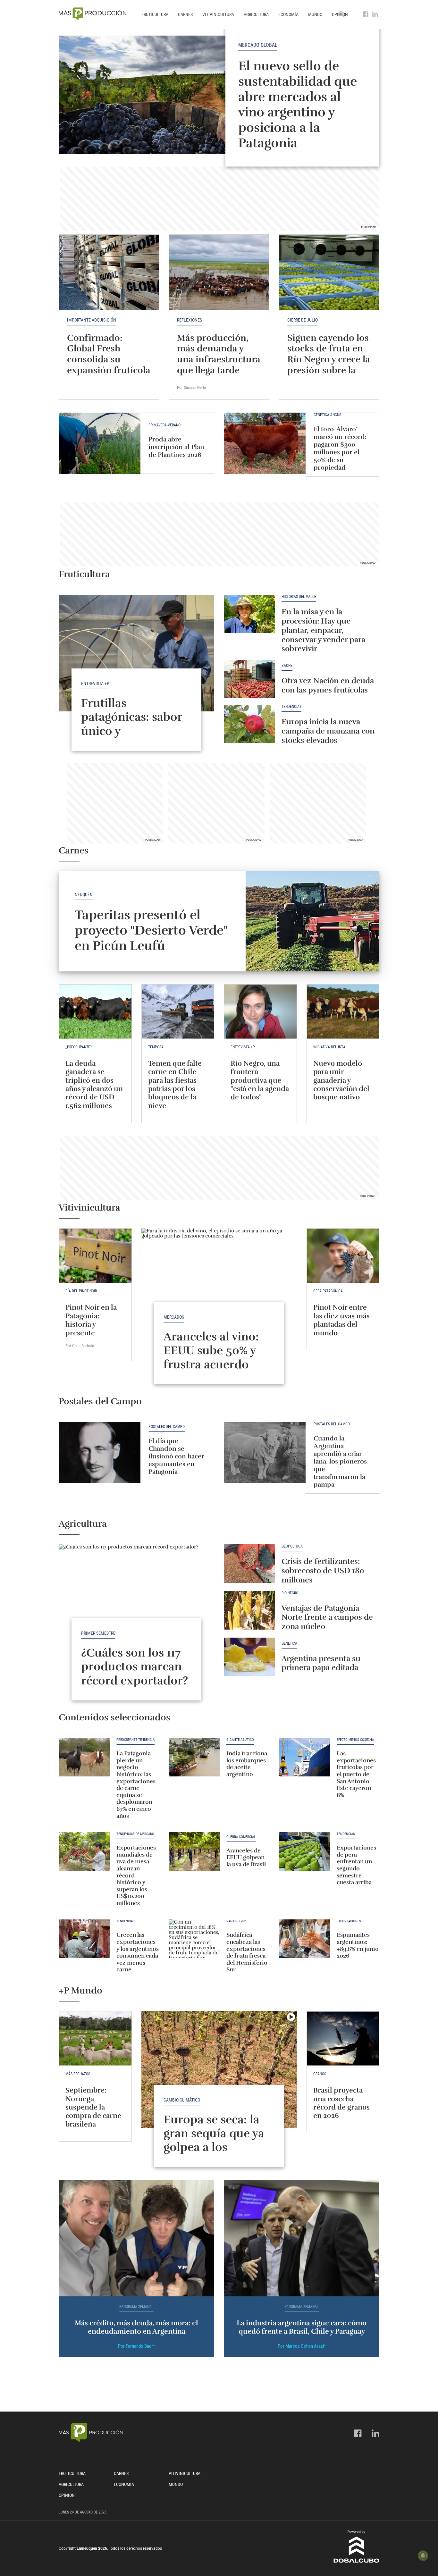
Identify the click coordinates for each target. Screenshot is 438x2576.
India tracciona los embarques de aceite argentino (247, 1764)
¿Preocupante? (79, 1047)
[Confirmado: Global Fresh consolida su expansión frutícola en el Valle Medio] (109, 272)
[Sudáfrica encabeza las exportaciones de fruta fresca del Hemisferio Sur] (194, 1939)
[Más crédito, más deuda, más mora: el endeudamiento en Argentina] (136, 2238)
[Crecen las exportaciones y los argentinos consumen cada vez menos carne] (84, 1939)
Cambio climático (182, 2100)
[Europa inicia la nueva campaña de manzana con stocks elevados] (249, 724)
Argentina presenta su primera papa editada (321, 1663)
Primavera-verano (164, 425)
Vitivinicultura (218, 14)
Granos (320, 2074)
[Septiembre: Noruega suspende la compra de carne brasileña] (95, 2039)
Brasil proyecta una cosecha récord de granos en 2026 (341, 2103)
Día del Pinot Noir (81, 1291)
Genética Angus (327, 415)
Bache (287, 666)
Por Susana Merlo (192, 387)
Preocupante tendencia (135, 1740)
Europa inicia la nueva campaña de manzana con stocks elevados (328, 731)
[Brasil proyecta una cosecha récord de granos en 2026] (343, 2039)
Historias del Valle (299, 597)
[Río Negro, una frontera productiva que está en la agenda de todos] (260, 1012)
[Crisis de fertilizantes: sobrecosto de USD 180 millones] (249, 1564)
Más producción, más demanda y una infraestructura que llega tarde (219, 354)
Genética (289, 1644)
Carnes (185, 14)
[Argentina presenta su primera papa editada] (249, 1657)
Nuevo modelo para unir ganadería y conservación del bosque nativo (341, 1080)
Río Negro (290, 1593)
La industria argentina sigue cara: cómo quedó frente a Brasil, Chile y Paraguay (302, 2327)
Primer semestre (98, 1633)
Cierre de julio (303, 320)
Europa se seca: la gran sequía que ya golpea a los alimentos (214, 2140)
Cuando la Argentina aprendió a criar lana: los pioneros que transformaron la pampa (340, 1461)
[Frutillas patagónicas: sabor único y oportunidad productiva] (136, 653)
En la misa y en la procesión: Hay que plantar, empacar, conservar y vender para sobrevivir (323, 630)
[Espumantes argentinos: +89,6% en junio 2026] (305, 1939)
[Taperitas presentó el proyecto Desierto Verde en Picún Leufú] (312, 921)
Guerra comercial (241, 1837)
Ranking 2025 (237, 1921)
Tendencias (291, 707)
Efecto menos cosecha (355, 1740)
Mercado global (258, 45)
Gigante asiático (240, 1740)
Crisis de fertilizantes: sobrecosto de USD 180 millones (323, 1571)
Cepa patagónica (328, 1291)
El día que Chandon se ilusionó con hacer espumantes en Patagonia (176, 1456)
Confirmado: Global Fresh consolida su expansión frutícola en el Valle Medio (109, 359)
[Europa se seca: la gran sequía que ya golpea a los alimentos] (219, 2069)
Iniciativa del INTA (329, 1047)
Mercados (174, 1317)
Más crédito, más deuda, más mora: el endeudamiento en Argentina (136, 2327)
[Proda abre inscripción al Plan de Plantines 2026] (100, 443)
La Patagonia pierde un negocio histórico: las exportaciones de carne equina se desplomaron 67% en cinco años (136, 1784)
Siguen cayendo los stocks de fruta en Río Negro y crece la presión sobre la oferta (329, 359)
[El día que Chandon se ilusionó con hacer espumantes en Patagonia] (100, 1452)
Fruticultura (155, 14)
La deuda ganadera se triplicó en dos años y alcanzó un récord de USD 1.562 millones (94, 1084)
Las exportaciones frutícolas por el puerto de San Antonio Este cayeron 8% (356, 1774)
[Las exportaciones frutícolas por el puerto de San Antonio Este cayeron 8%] (305, 1757)
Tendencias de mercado (135, 1834)
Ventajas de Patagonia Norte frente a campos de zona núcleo (327, 1617)
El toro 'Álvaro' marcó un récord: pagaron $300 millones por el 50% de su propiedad (340, 448)
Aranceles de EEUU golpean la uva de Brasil (246, 1857)
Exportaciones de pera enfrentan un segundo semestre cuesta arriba (356, 1865)
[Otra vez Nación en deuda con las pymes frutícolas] (249, 679)
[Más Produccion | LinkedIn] (375, 14)
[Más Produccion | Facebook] (366, 14)
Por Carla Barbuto (80, 1346)
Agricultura (256, 14)
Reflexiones (190, 320)
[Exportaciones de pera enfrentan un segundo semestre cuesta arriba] (305, 1851)
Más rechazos (78, 2074)
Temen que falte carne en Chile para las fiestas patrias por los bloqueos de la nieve (175, 1084)
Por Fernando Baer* (136, 2346)
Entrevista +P (95, 684)
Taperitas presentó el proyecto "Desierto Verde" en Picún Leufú (151, 930)
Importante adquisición (92, 320)
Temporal (157, 1047)
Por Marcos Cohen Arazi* (302, 2346)
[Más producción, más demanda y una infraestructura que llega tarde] (219, 272)
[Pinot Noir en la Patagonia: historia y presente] (95, 1256)
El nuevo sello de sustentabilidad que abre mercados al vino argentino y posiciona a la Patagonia (298, 105)
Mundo (315, 14)
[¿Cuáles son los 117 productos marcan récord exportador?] (136, 1603)
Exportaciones (349, 1921)
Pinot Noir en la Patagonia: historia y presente (91, 1320)
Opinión (67, 2495)
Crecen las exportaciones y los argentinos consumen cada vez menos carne (138, 1952)
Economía (288, 14)
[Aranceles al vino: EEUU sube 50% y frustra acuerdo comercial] (219, 1287)
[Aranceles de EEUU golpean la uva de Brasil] (194, 1851)
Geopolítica (292, 1546)
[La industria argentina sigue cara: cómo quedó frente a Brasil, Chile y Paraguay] (302, 2238)
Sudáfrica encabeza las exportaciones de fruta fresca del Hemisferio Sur (247, 1952)
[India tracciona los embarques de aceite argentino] (194, 1757)
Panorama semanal (136, 2307)
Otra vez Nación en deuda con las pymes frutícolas (328, 685)
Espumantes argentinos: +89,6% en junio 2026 (358, 1945)
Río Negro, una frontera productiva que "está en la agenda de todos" (260, 1080)
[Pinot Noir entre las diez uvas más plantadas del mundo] (343, 1256)
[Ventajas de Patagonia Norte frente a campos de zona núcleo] (249, 1610)
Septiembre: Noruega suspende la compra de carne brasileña (93, 2107)
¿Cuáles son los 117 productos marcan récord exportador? (135, 1666)
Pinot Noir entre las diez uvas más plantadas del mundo (341, 1320)
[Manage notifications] (423, 2555)
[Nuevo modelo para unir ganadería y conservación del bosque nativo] (343, 1012)
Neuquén (84, 894)
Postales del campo (167, 1427)
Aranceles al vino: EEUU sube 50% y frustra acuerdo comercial (211, 1357)
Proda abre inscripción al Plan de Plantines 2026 (176, 447)
